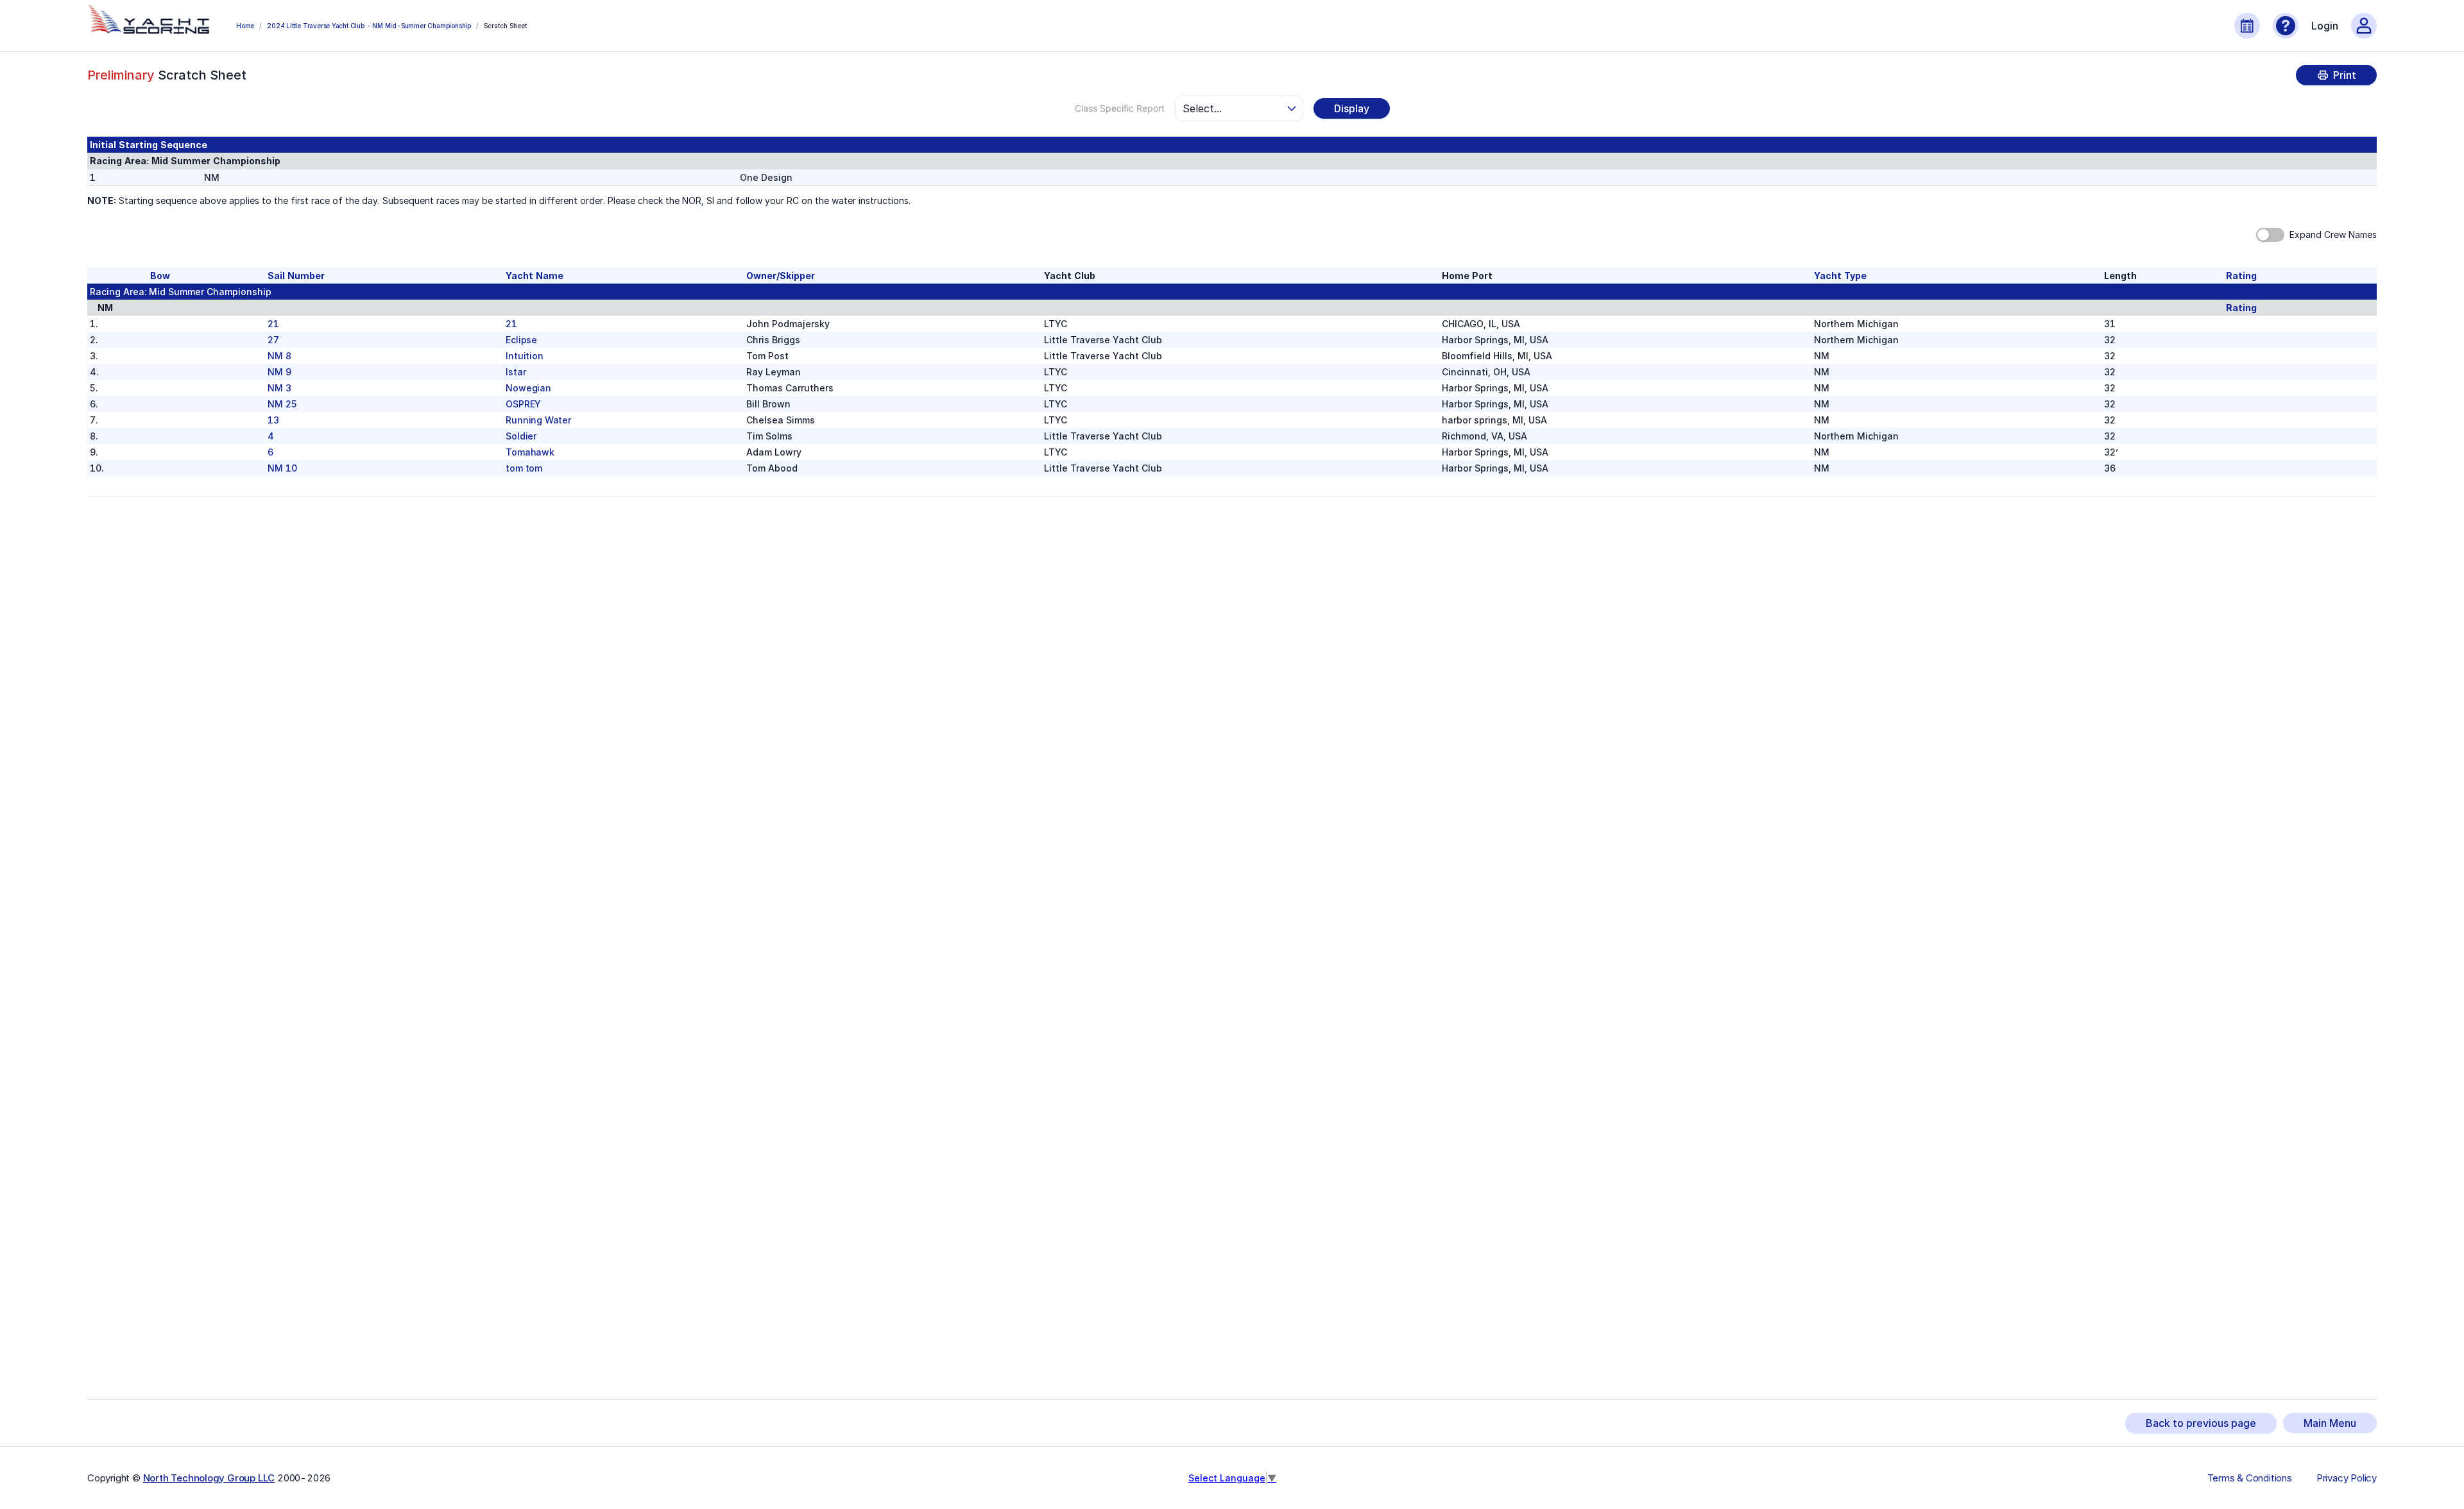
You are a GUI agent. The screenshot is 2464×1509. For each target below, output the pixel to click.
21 (273, 324)
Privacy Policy (2347, 1478)
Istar (516, 372)
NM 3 (279, 388)
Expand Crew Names (2333, 234)
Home (245, 26)
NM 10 (282, 468)
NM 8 (279, 356)
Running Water (538, 420)
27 (273, 340)
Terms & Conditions (2250, 1478)
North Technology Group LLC (209, 1478)
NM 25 (282, 404)
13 (273, 420)
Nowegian (528, 388)
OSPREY (523, 404)
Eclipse (521, 340)
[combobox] (1233, 108)
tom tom (524, 468)
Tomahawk (530, 452)
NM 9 (279, 372)
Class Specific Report (1120, 108)
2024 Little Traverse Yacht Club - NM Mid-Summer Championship (369, 26)
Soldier (521, 436)
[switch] (2270, 235)
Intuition (524, 356)
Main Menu (2330, 1423)
